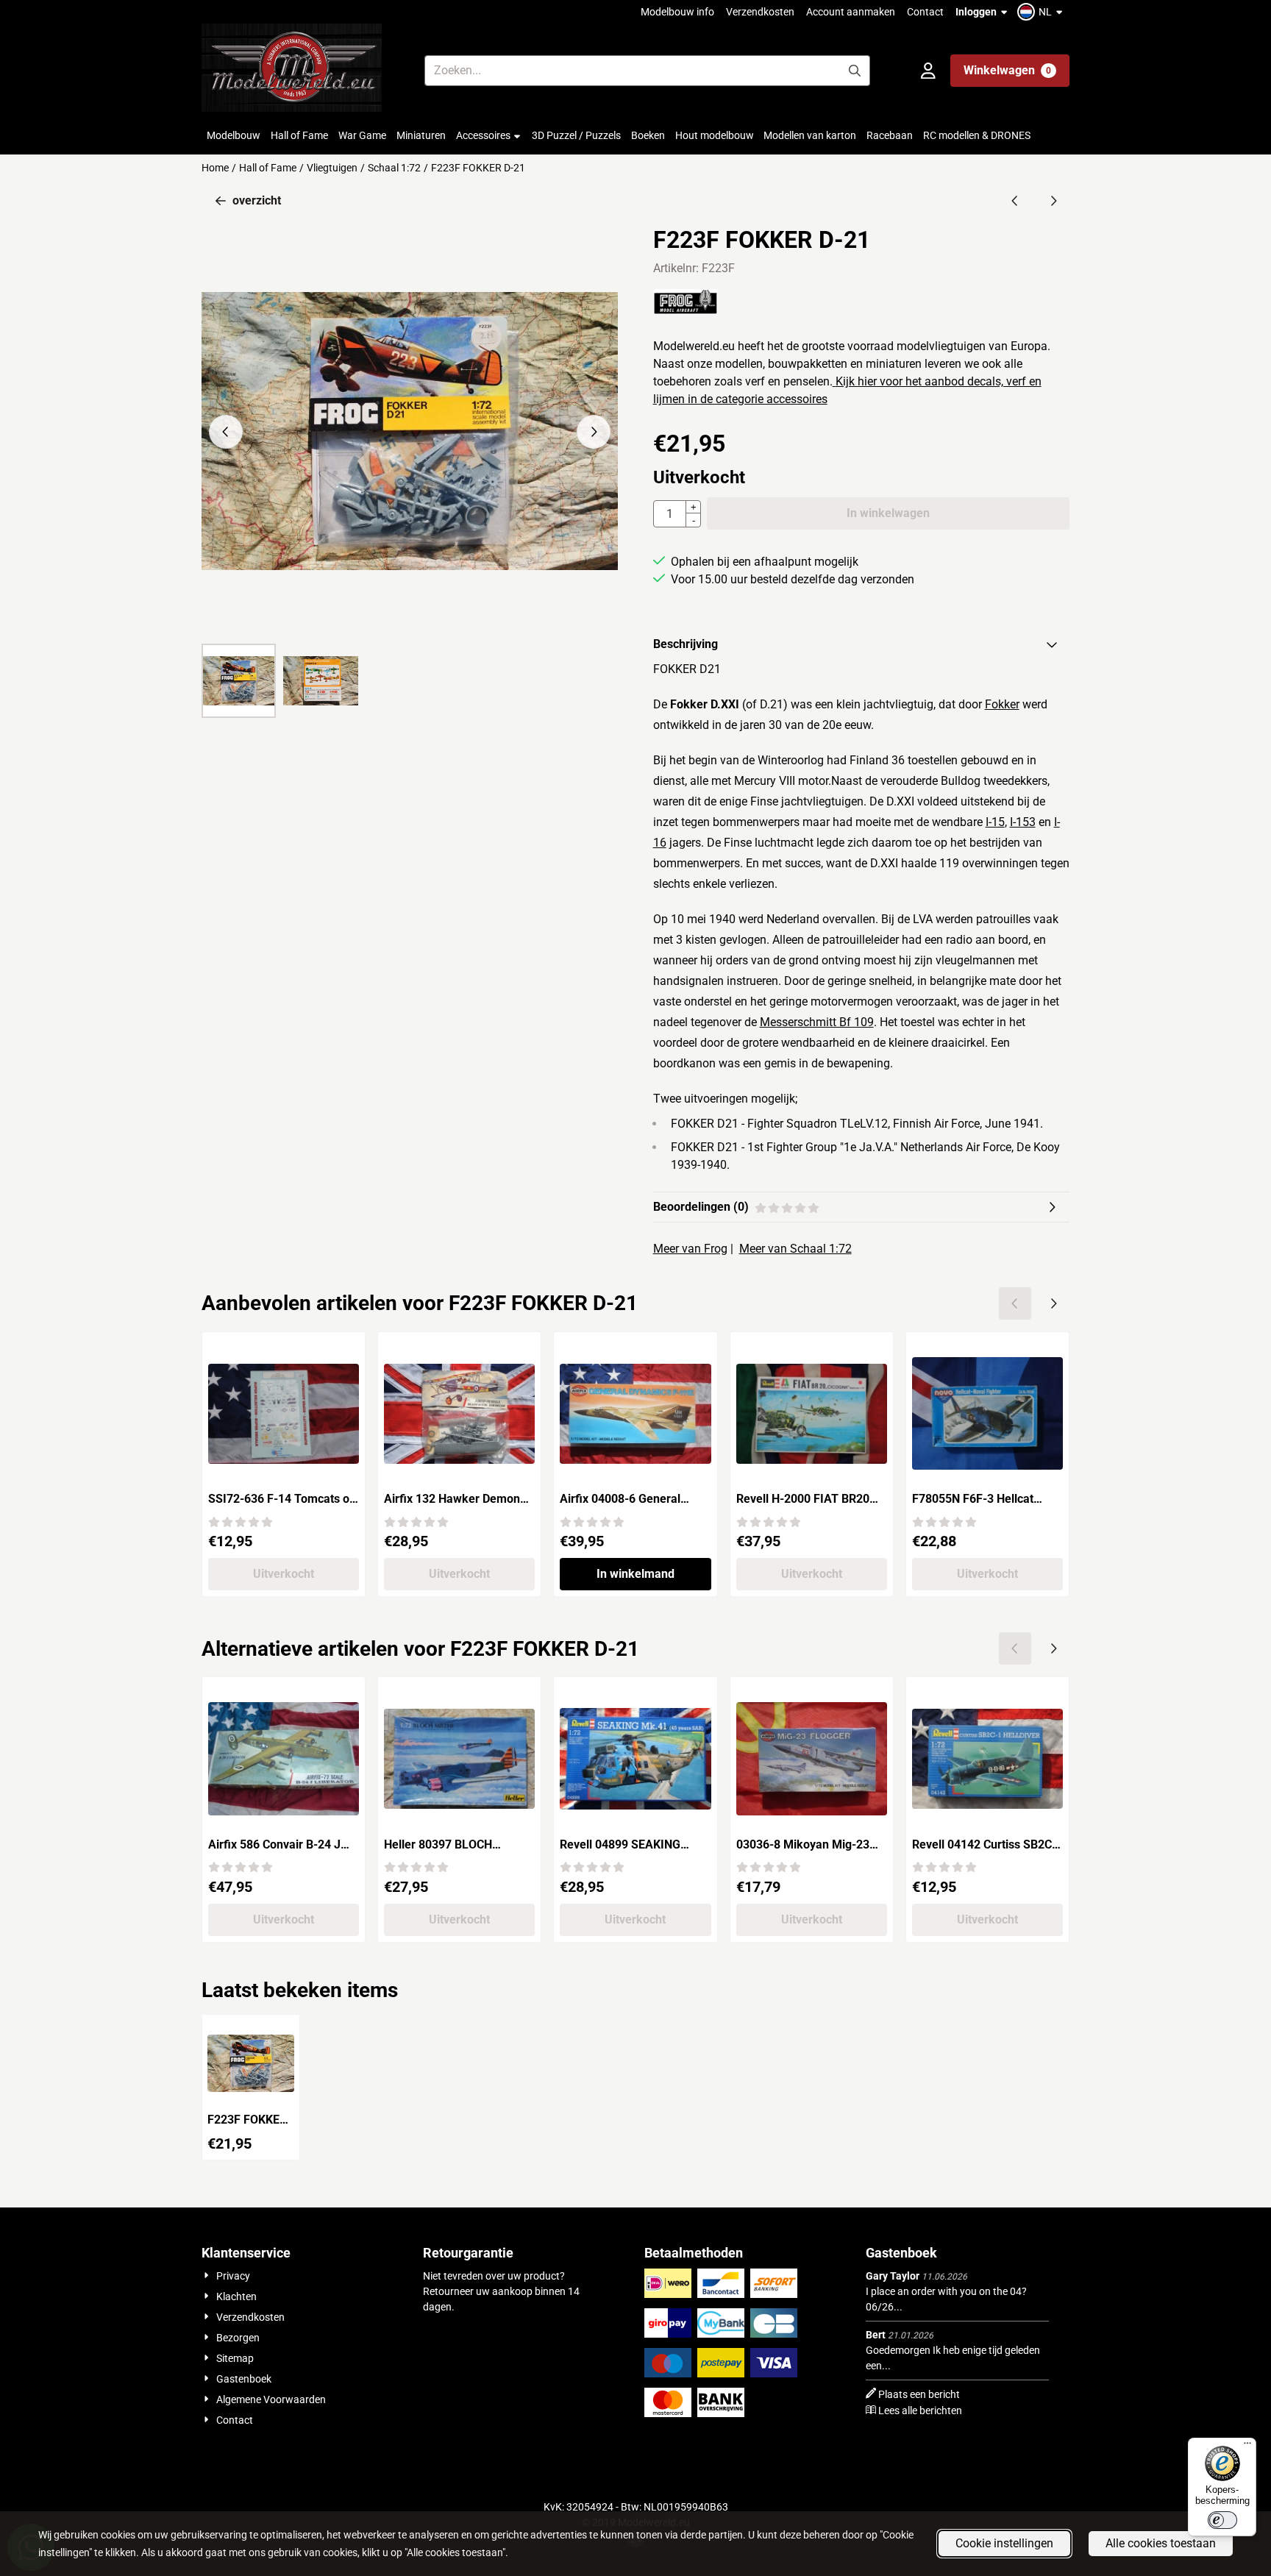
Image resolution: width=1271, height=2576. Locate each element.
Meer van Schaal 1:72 (795, 1249)
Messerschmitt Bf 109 (817, 1022)
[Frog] (686, 311)
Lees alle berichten (920, 2410)
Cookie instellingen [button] (1004, 2543)
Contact (925, 12)
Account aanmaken (851, 12)
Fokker (1002, 704)
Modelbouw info (677, 12)
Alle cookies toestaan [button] (1161, 2543)
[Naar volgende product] (1053, 201)
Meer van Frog (690, 1249)
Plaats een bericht (919, 2394)
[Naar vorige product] (1015, 201)
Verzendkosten (760, 12)
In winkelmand (635, 1574)
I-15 (995, 822)
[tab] (861, 644)
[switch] (1222, 2520)
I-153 (1023, 822)
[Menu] (1247, 2447)
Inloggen (976, 12)
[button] (1042, 12)
